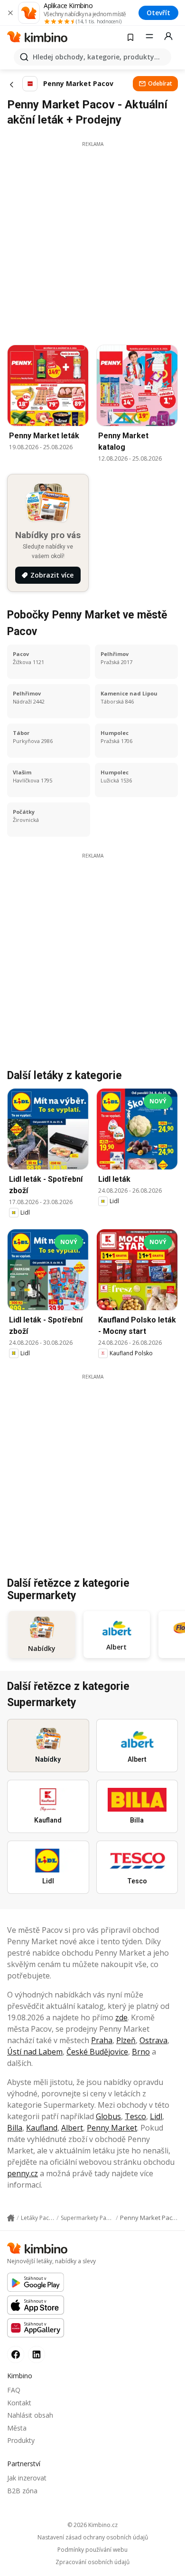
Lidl (156, 2116)
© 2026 (92, 2525)
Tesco (135, 2116)
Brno (141, 2052)
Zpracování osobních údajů (92, 2562)
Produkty (21, 2440)
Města (17, 2428)
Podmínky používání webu (92, 2550)
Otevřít (158, 13)
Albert (72, 2128)
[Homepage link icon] (11, 2218)
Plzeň (126, 2040)
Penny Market (112, 2128)
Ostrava (153, 2040)
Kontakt (19, 2403)
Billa (15, 2128)
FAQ (14, 2390)
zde (121, 2017)
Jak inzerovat (27, 2478)
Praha (102, 2040)
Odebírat (160, 83)
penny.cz (23, 2173)
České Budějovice (97, 2052)
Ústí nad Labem (35, 2052)
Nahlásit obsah (30, 2415)
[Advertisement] (92, 241)
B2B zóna (22, 2491)
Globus (108, 2116)
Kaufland (42, 2128)
